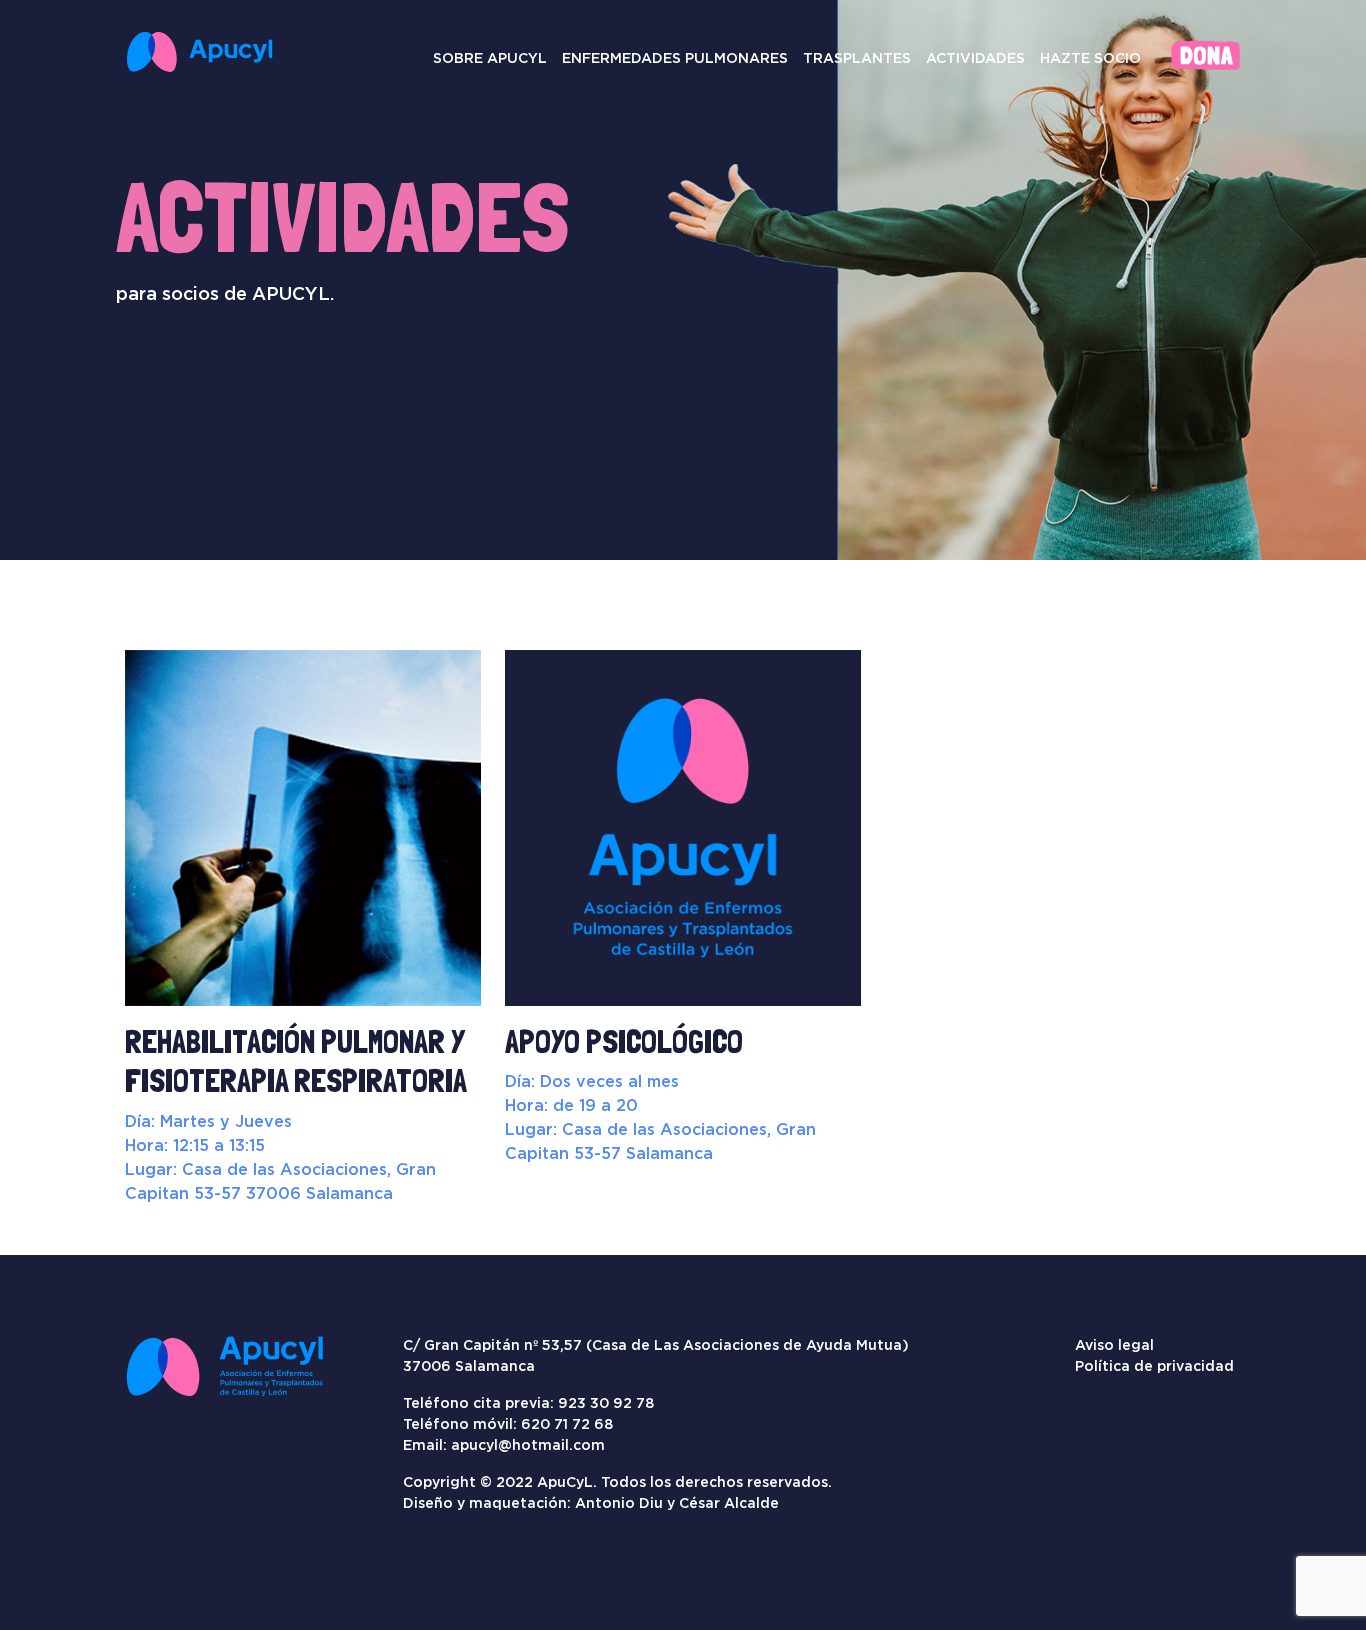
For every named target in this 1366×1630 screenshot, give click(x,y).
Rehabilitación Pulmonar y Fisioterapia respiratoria (296, 1061)
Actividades (975, 58)
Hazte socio (1090, 58)
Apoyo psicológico (624, 1042)
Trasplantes (857, 58)
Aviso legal (1114, 1345)
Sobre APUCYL (490, 58)
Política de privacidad (1154, 1366)
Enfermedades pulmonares (675, 58)
